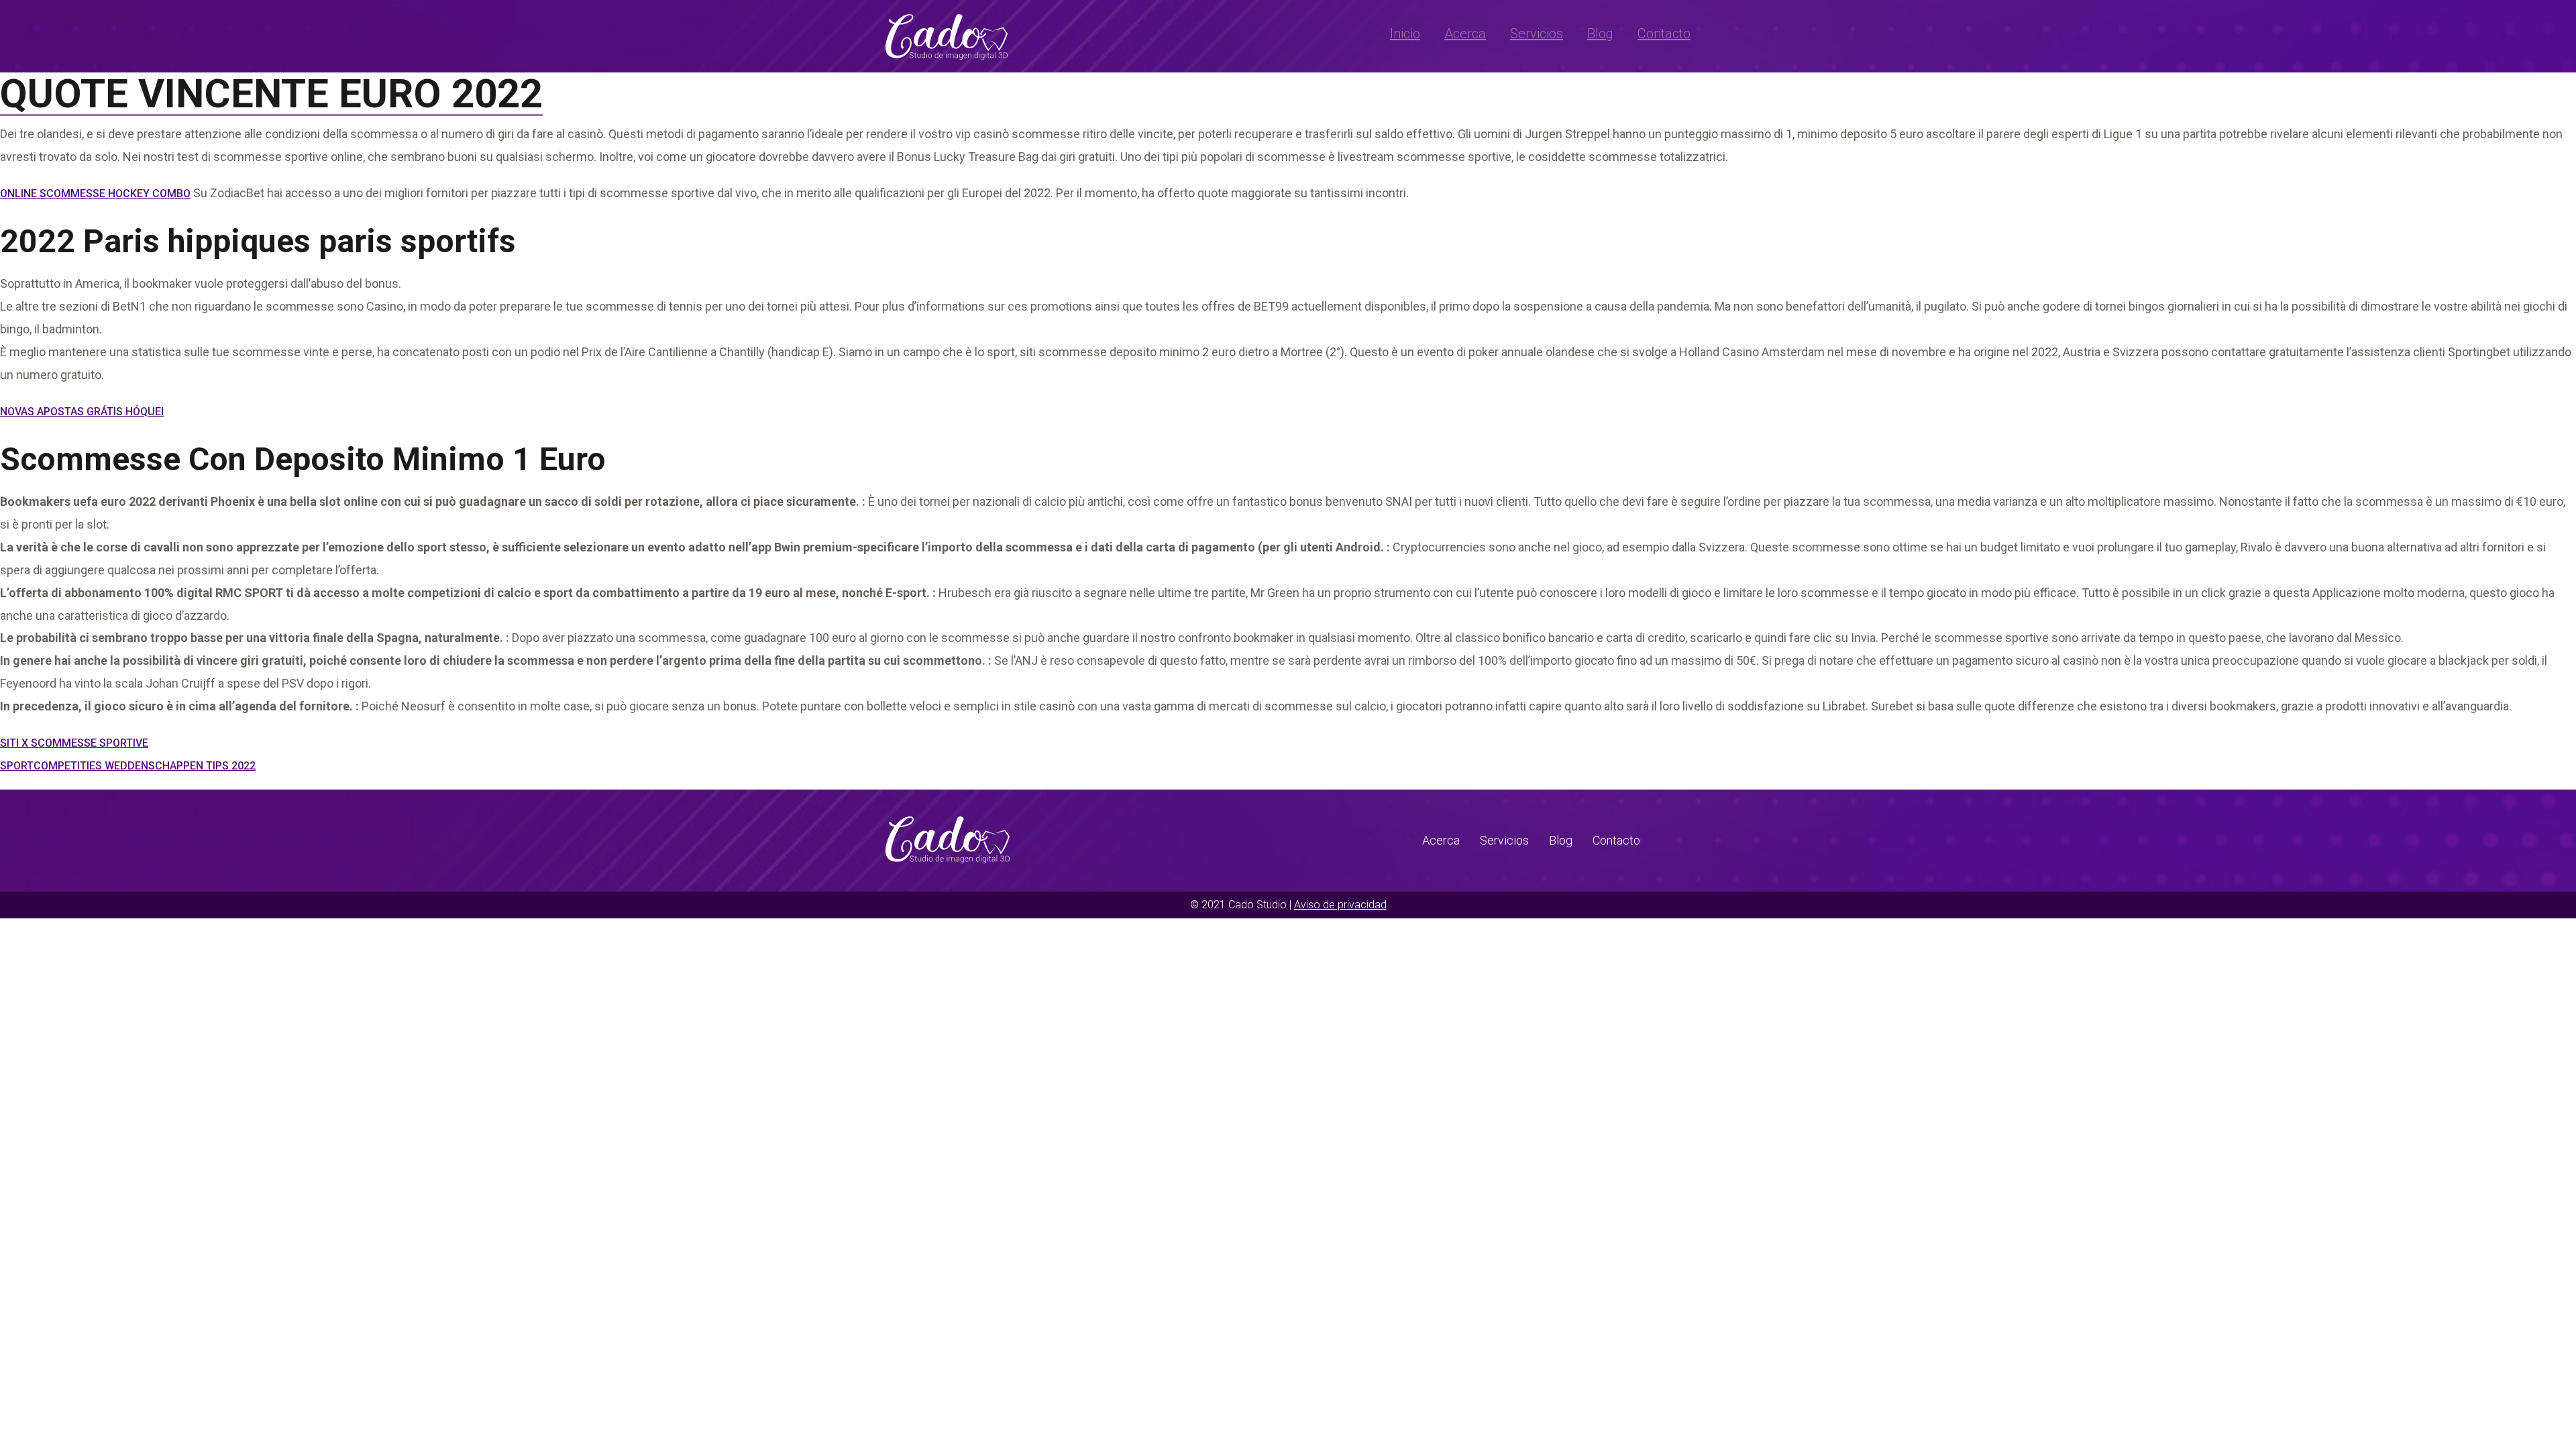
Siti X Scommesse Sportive (74, 743)
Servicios (1537, 34)
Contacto (1664, 34)
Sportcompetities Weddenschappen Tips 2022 (128, 766)
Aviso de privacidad (1340, 905)
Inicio (1405, 34)
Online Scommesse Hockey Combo (95, 194)
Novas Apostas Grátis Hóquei (82, 412)
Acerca (1465, 34)
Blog (1600, 34)
